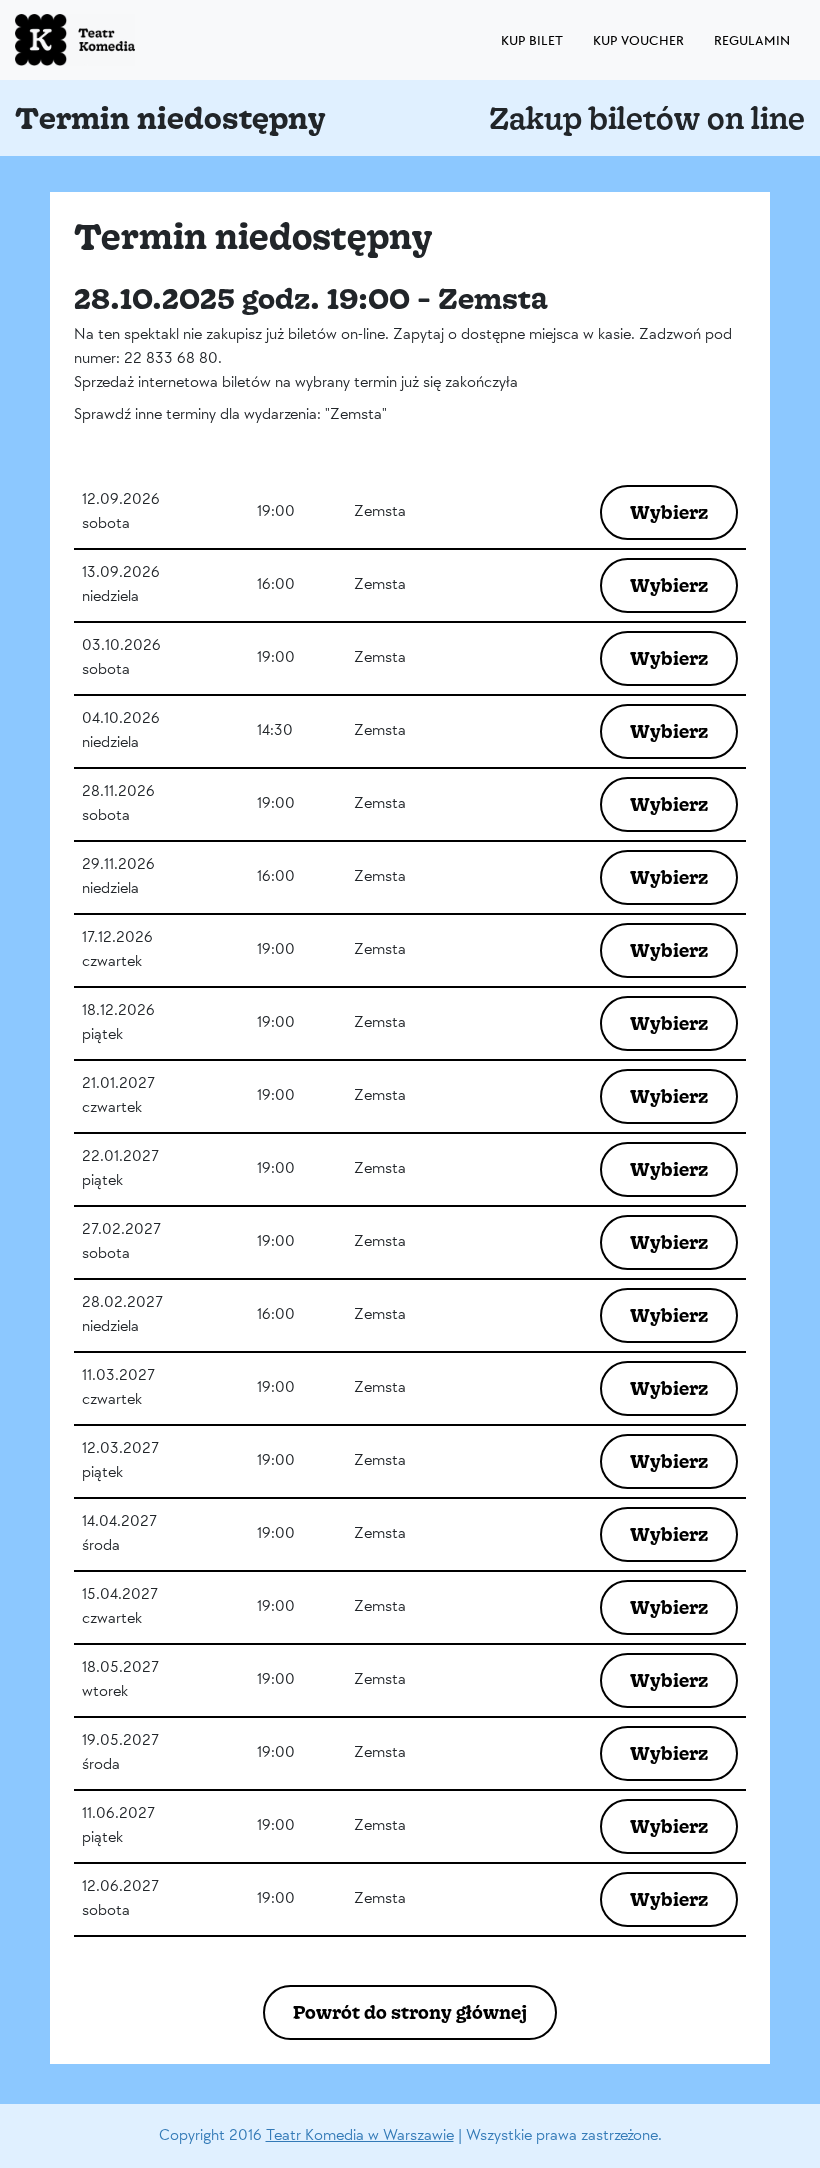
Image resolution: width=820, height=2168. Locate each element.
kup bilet (532, 40)
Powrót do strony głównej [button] (410, 2012)
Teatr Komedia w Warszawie (360, 2135)
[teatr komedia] (120, 40)
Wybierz (669, 512)
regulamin (752, 40)
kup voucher (638, 40)
